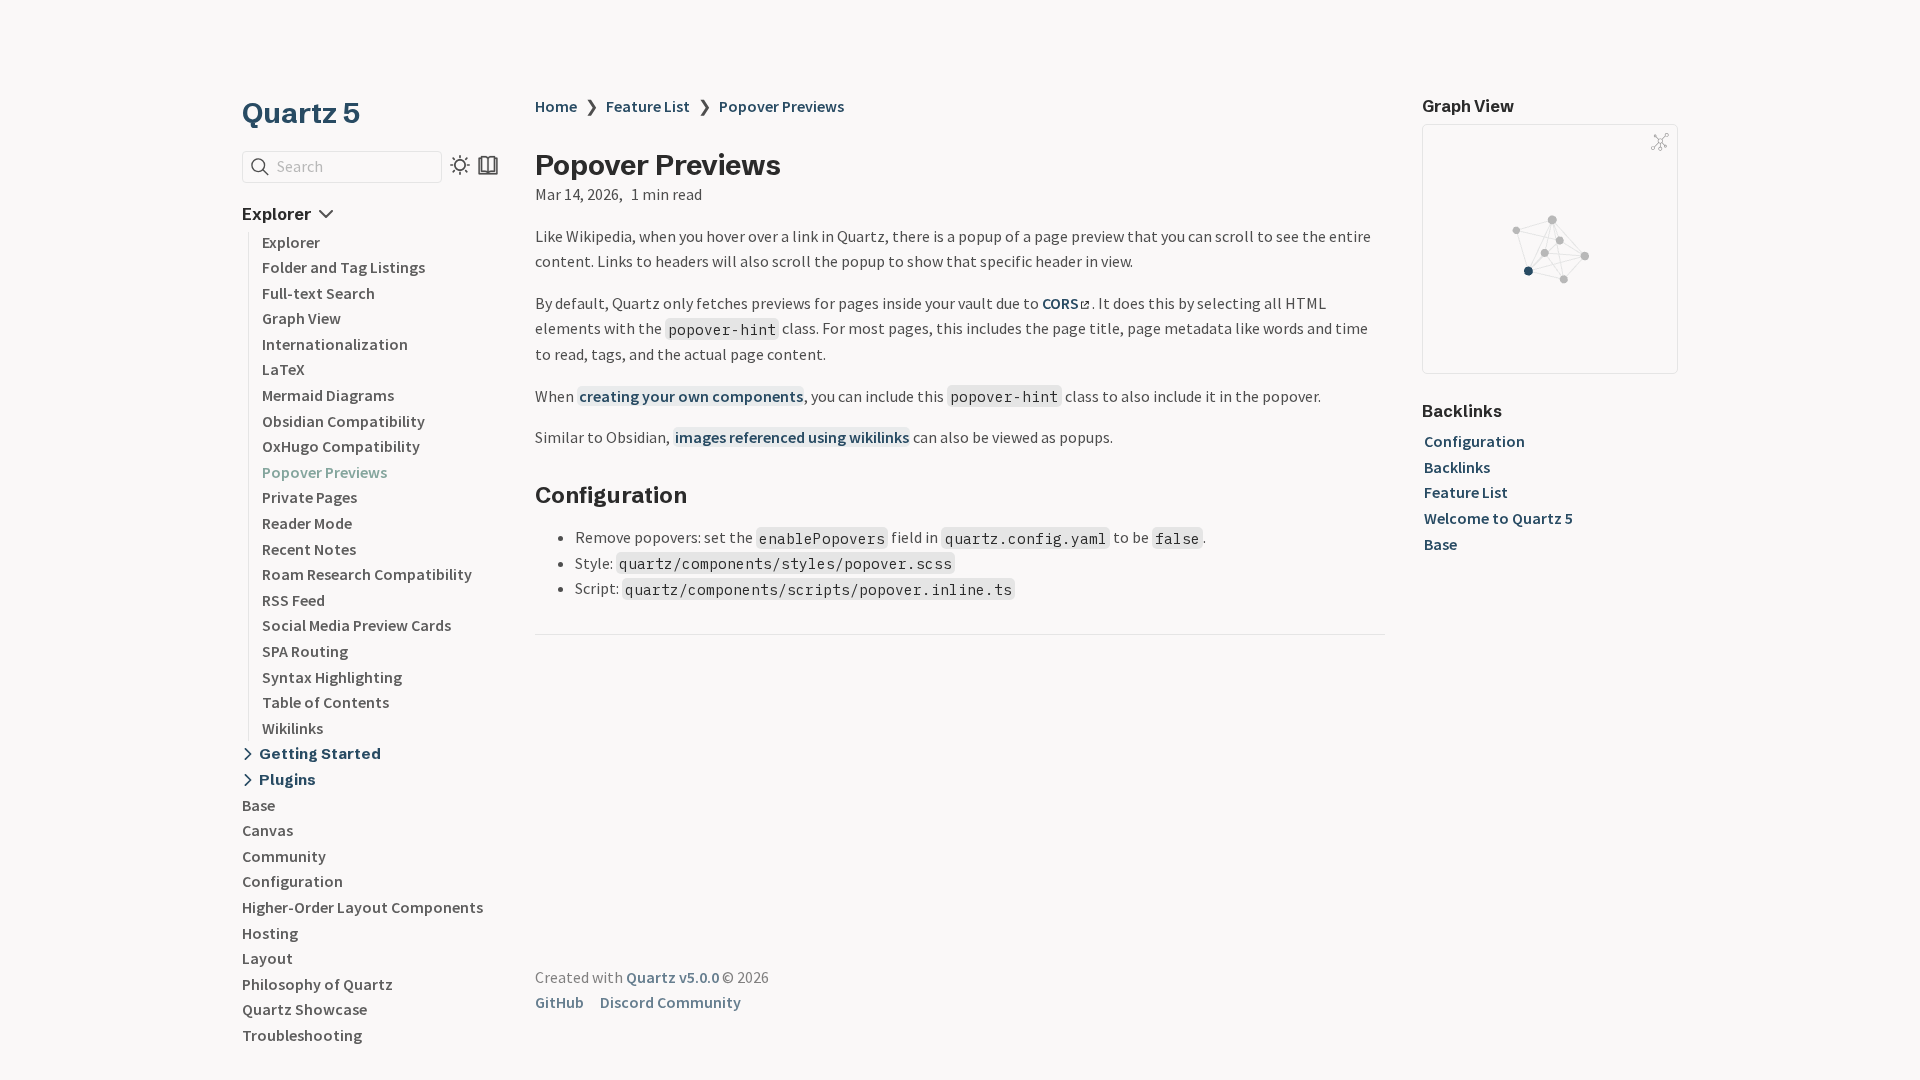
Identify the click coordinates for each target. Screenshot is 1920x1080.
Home (556, 106)
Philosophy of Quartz (317, 984)
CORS (1060, 303)
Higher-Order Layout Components (362, 907)
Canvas (267, 830)
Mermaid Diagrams (328, 395)
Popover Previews (324, 472)
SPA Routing (305, 651)
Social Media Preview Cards (356, 625)
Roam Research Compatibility (367, 574)
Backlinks (1457, 467)
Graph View (301, 318)
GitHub (559, 1002)
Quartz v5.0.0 (672, 977)
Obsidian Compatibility (343, 421)
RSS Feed (293, 600)
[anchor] (705, 494)
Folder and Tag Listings (343, 267)
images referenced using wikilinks (792, 437)
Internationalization (335, 344)
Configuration (292, 881)
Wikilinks (292, 728)
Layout (267, 958)
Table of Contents (325, 702)
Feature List (648, 106)
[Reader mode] (488, 165)
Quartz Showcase (304, 1009)
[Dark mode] (460, 165)
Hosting (270, 933)
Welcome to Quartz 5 (1498, 518)
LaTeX (283, 369)
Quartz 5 (301, 113)
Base (258, 805)
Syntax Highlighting (332, 677)
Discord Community (670, 1002)
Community (284, 856)
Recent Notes (309, 549)
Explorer (291, 242)
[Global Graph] (1660, 142)
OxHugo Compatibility (341, 446)
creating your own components (691, 396)
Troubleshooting (302, 1035)
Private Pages (309, 497)
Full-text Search (318, 293)
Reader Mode (307, 523)
